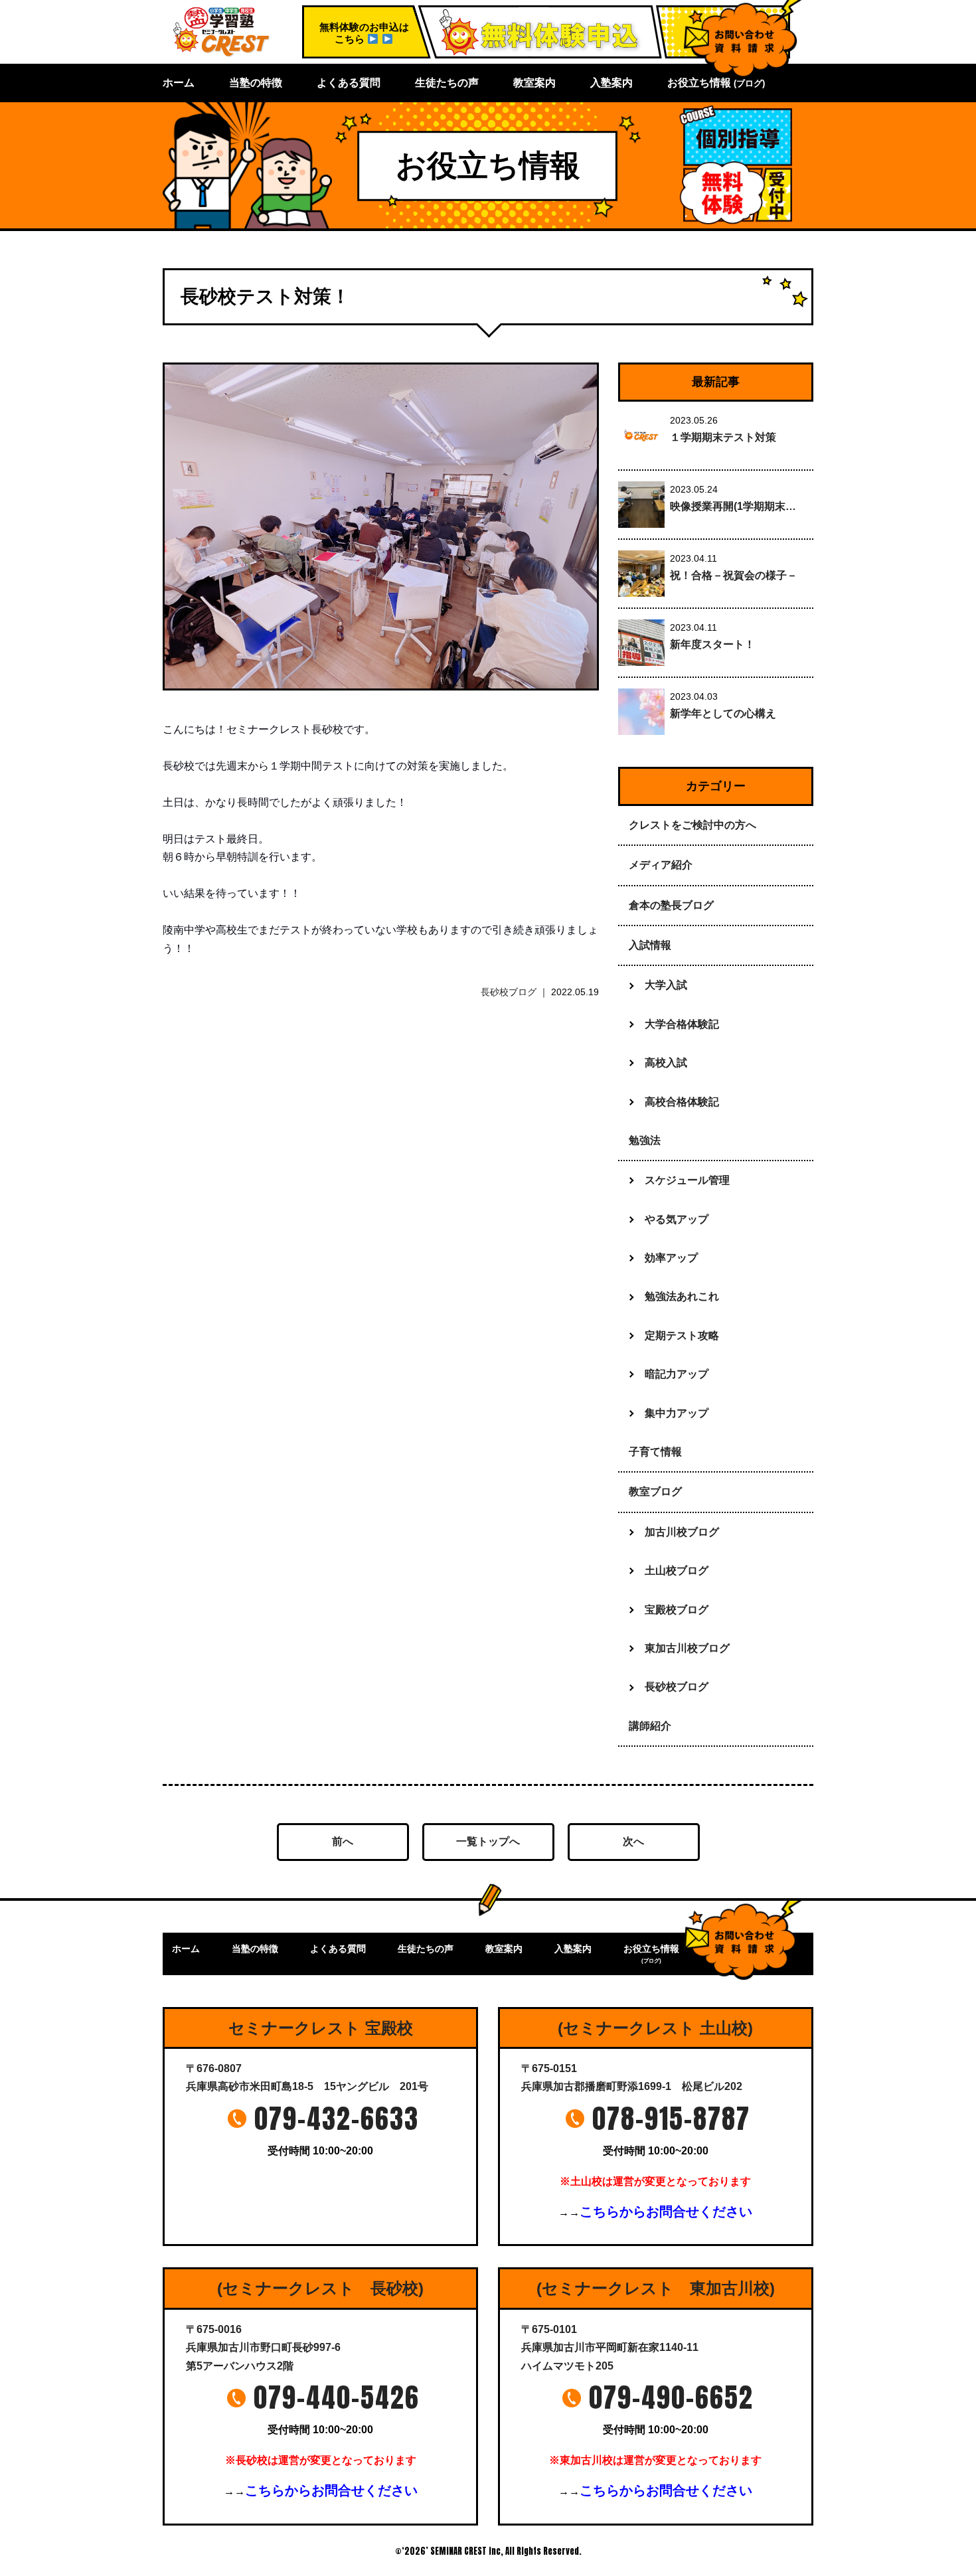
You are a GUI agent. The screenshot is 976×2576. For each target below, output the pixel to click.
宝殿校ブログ (677, 1610)
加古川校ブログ (682, 1532)
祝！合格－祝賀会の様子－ (734, 575)
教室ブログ (655, 1491)
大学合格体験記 (682, 1024)
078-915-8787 (671, 2119)
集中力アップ (677, 1413)
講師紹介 (650, 1726)
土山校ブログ (677, 1570)
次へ (633, 1841)
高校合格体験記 (682, 1102)
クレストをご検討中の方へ (692, 825)
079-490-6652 (671, 2397)
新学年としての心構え (723, 713)
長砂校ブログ (509, 992)
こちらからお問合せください (666, 2212)
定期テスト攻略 (682, 1335)
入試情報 (650, 945)
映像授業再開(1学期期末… (733, 506)
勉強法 (645, 1140)
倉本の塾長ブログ (671, 905)
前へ (343, 1841)
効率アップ (671, 1258)
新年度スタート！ (712, 644)
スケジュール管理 (687, 1180)
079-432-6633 (337, 2119)
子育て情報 (655, 1452)
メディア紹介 (661, 865)
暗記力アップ (677, 1374)
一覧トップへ (488, 1841)
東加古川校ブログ (687, 1648)
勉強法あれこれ (682, 1296)
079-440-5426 (337, 2397)
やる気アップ (677, 1219)
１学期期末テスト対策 (723, 437)
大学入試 (666, 985)
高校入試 (666, 1063)
